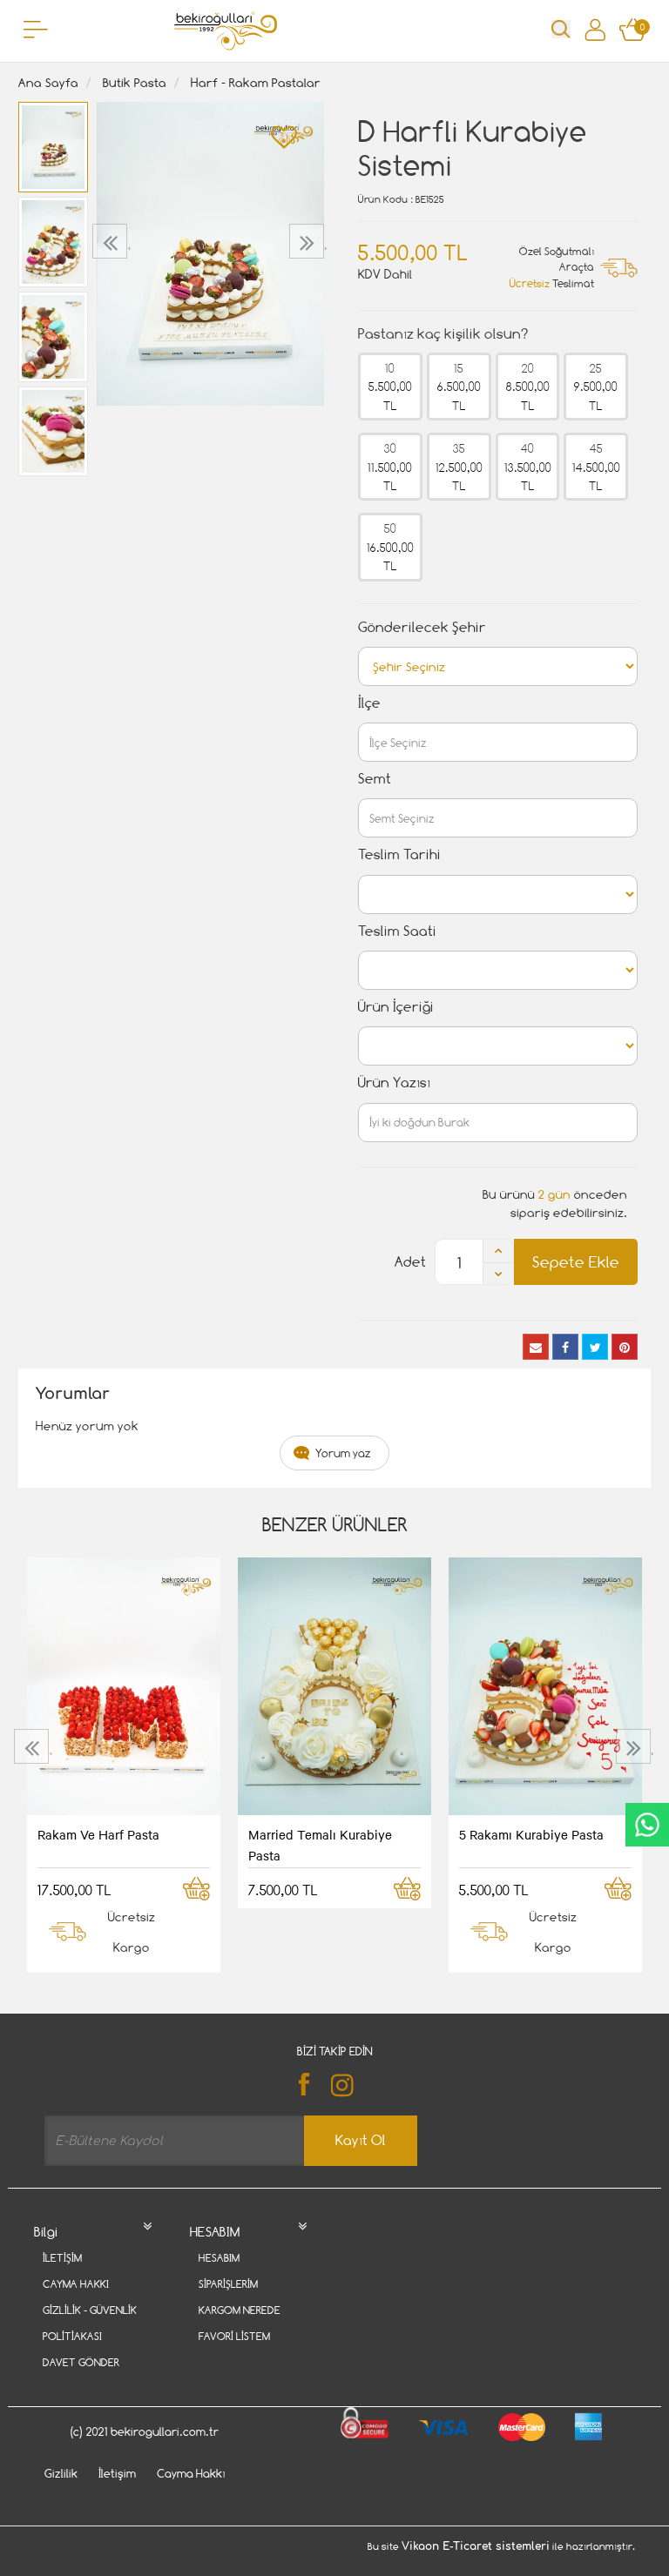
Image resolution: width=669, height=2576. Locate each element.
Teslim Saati (397, 931)
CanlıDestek (647, 1825)
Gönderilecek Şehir (422, 627)
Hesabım (219, 2258)
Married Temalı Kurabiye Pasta (320, 1845)
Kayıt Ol (361, 2140)
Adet (410, 1262)
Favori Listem (234, 2336)
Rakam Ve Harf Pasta (98, 1834)
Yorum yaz (343, 1453)
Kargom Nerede (240, 2310)
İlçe (369, 703)
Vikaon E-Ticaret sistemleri (476, 2546)
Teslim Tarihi (399, 854)
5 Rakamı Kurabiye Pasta (531, 1834)
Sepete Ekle (576, 1262)
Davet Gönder (81, 2362)
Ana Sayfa (48, 82)
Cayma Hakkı (76, 2284)
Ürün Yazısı (394, 1083)
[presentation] (112, 241)
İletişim (62, 2258)
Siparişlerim (228, 2284)
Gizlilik (61, 2473)
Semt (375, 779)
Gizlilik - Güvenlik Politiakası (90, 2323)
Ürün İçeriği (396, 1007)
